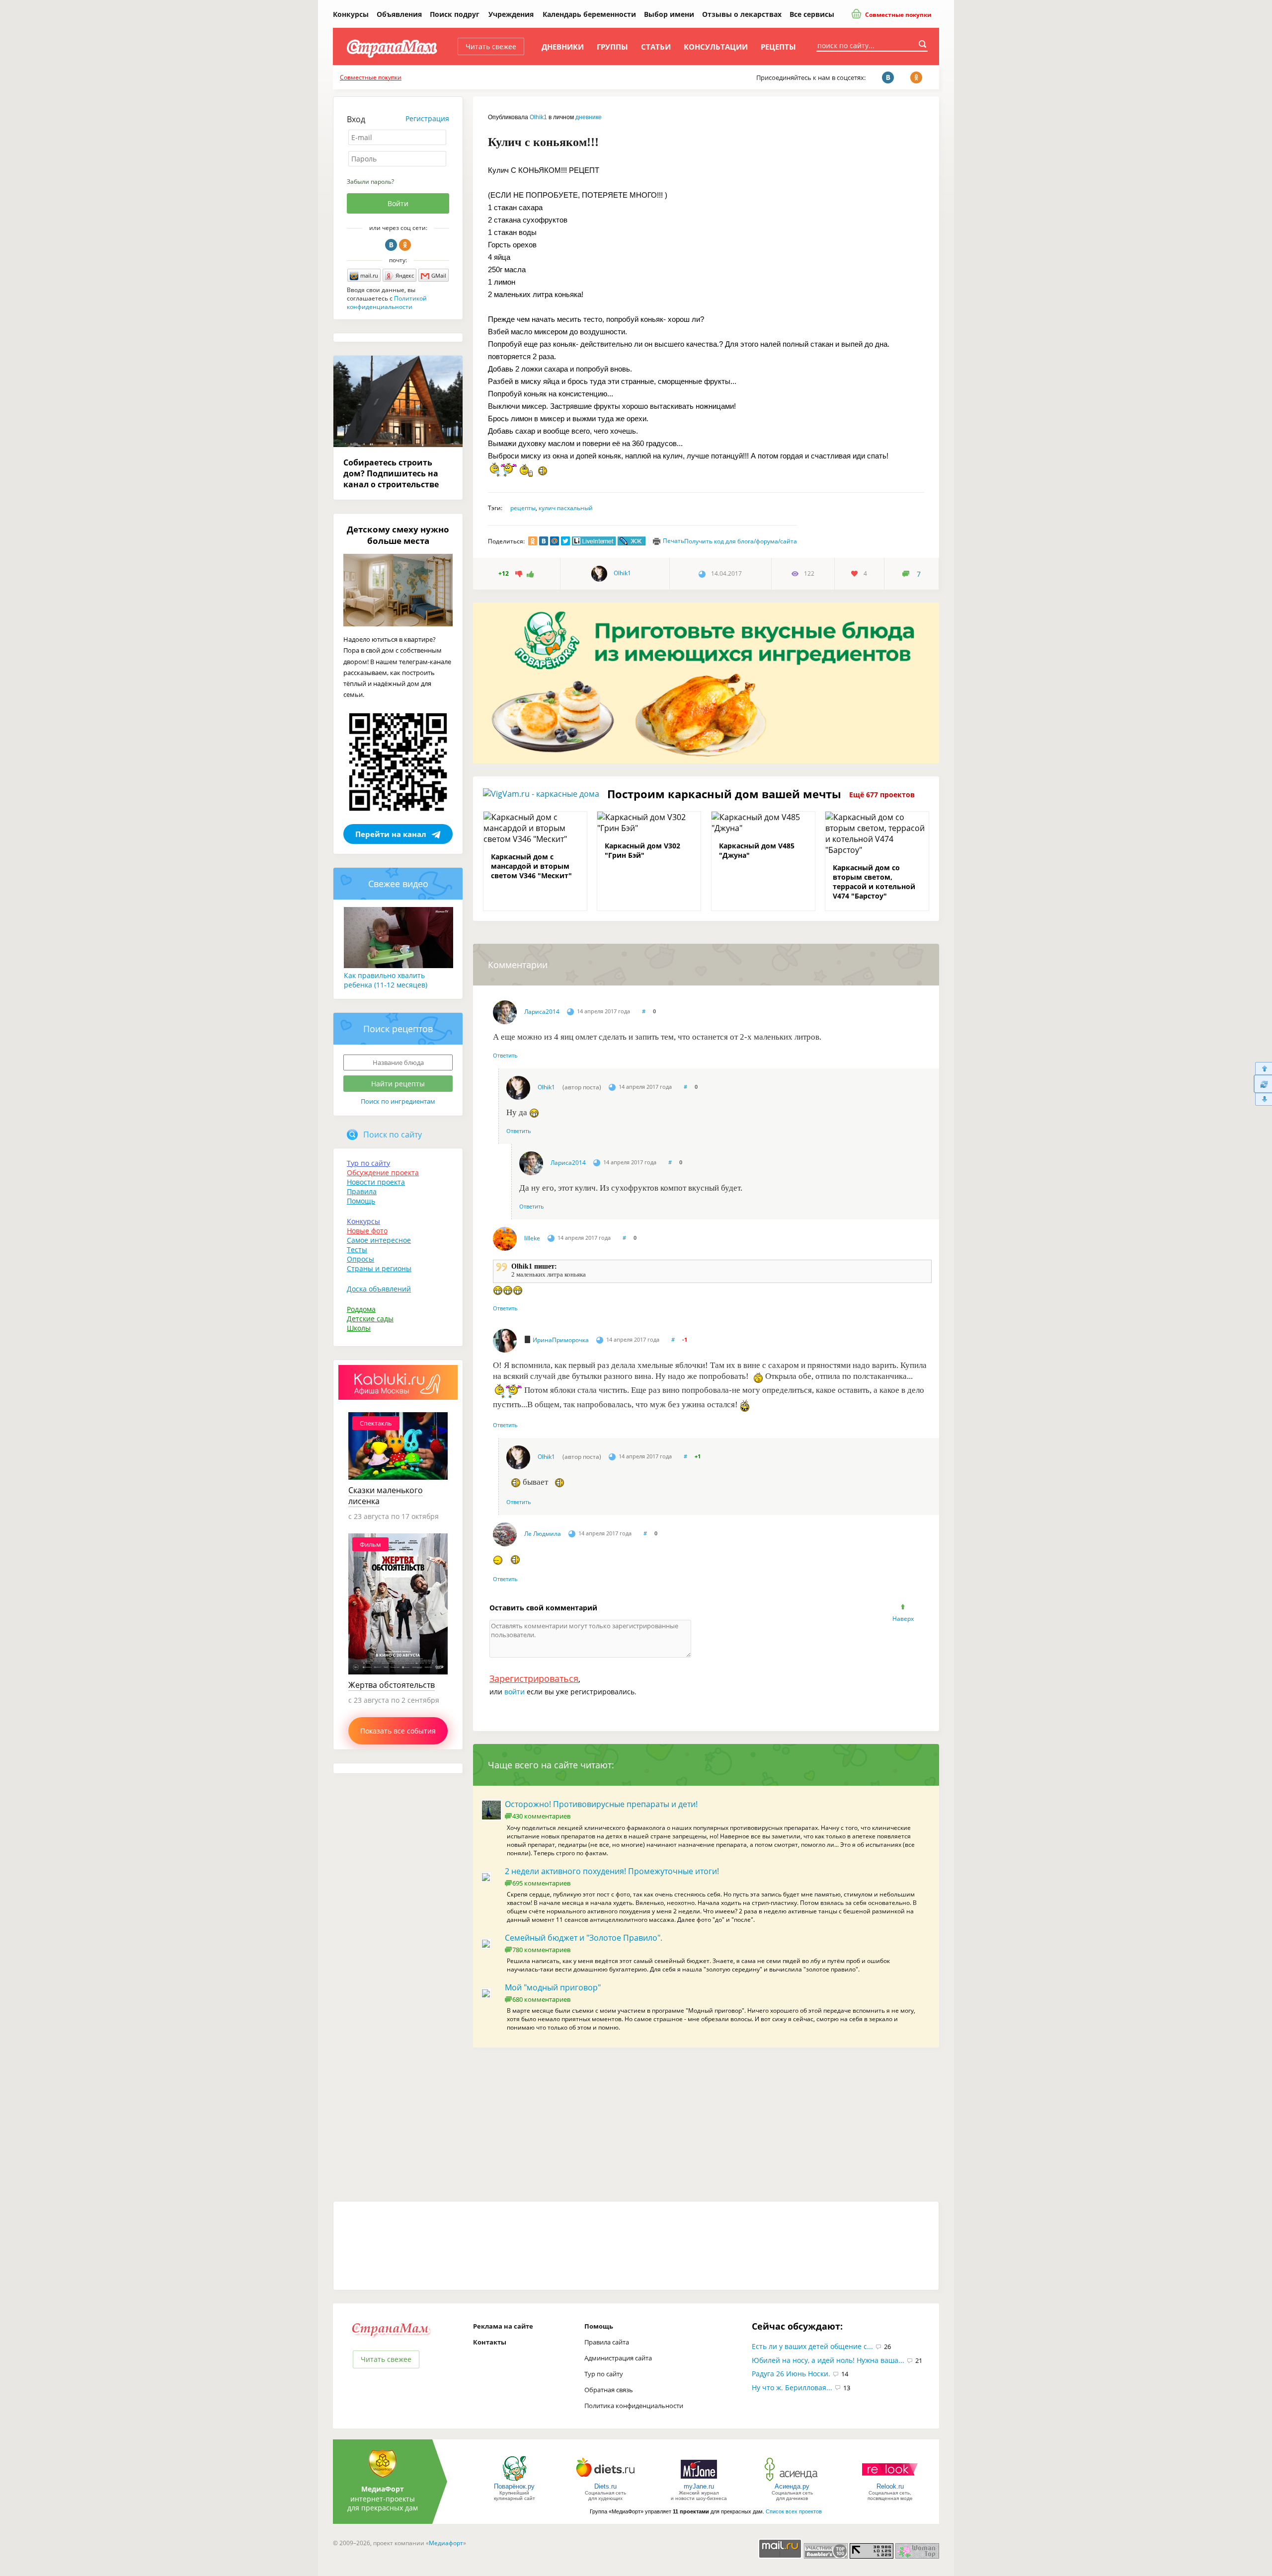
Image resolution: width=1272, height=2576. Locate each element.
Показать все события (398, 1731)
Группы (612, 47)
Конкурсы (351, 14)
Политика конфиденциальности (634, 2406)
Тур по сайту (368, 1163)
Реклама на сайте (503, 2326)
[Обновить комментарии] (1263, 1084)
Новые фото (367, 1231)
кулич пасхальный (566, 508)
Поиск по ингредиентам (398, 1101)
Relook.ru (890, 2486)
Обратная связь (609, 2390)
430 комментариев (541, 1816)
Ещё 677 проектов (882, 795)
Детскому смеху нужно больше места (398, 535)
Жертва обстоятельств (392, 1685)
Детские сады (370, 1319)
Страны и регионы (379, 1268)
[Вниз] (1263, 1099)
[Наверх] (1263, 1068)
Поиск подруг (455, 14)
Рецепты (778, 47)
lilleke (532, 1238)
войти (515, 1692)
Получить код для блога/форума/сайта (741, 541)
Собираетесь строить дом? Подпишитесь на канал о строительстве (391, 473)
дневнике (589, 117)
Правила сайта (607, 2342)
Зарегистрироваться (534, 1678)
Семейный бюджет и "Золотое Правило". (584, 1938)
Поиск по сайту (393, 1135)
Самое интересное (379, 1240)
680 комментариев (541, 1999)
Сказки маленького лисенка (386, 1496)
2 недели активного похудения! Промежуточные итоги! (612, 1871)
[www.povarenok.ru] (514, 2480)
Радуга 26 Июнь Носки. (791, 2374)
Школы (359, 1328)
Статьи (656, 47)
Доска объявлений (379, 1289)
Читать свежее (491, 46)
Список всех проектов (794, 2511)
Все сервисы (812, 14)
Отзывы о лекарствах (742, 14)
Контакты (490, 2342)
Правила (362, 1191)
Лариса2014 (542, 1012)
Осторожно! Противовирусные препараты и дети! (601, 1804)
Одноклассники (405, 245)
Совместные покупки (898, 15)
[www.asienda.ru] (792, 2480)
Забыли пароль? (370, 182)
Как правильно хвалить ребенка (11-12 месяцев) (386, 980)
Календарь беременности (589, 14)
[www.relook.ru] (890, 2480)
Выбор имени (669, 14)
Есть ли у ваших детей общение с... (812, 2346)
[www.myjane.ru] (699, 2480)
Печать (674, 541)
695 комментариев (541, 1883)
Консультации (716, 47)
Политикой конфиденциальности (387, 303)
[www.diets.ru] (605, 2480)
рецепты (523, 508)
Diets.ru (605, 2486)
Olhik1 (538, 117)
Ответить (505, 1055)
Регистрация (427, 118)
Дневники (563, 47)
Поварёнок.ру (514, 2486)
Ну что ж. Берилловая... (792, 2387)
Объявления (399, 14)
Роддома (361, 1309)
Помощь (361, 1201)
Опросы (360, 1259)
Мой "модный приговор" (553, 1987)
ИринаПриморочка (561, 1340)
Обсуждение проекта (383, 1173)
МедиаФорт (383, 2489)
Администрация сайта (618, 2358)
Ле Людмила (543, 1534)
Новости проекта (376, 1182)
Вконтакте (391, 245)
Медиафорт (446, 2543)
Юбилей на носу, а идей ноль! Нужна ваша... (828, 2360)
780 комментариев (541, 1950)
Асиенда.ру (792, 2486)
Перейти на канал (391, 834)
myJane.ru (699, 2486)
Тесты (357, 1250)
